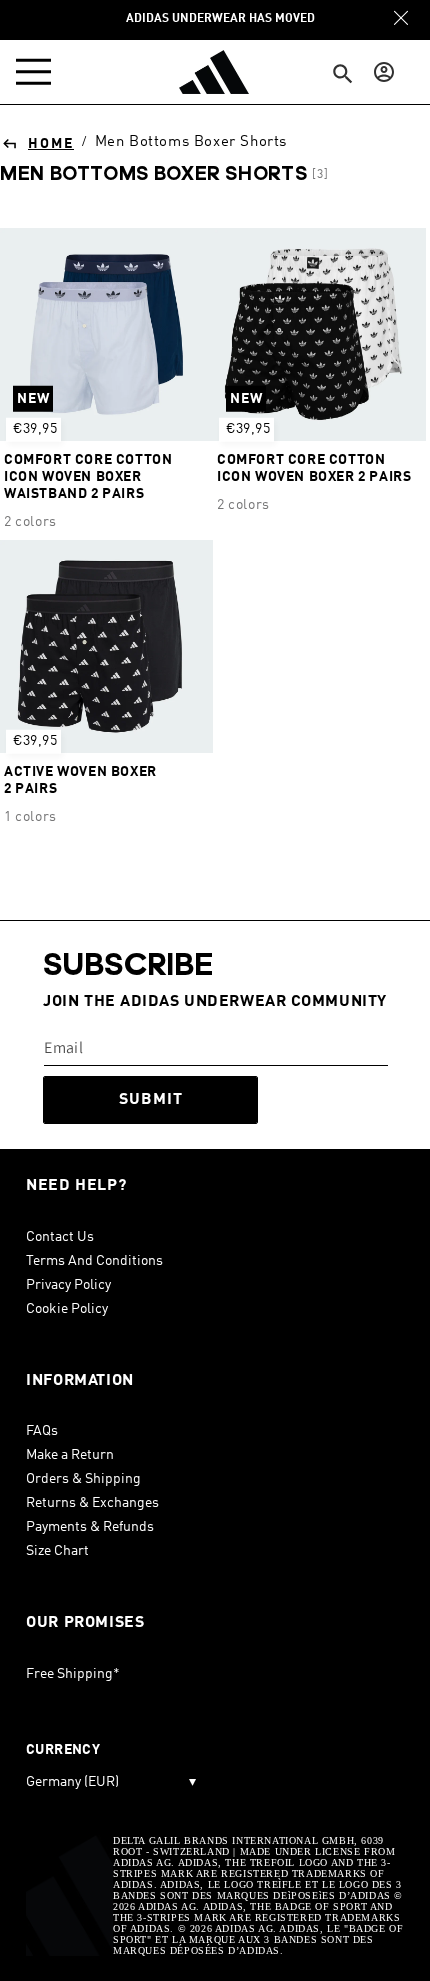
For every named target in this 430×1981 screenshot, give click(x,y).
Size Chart (57, 1551)
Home (51, 144)
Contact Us (60, 1237)
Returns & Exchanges (92, 1503)
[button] (38, 72)
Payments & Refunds (90, 1527)
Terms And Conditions (94, 1261)
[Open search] (343, 74)
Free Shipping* (73, 1674)
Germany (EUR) (111, 1782)
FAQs (42, 1431)
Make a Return (70, 1455)
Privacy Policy (68, 1285)
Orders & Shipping (83, 1479)
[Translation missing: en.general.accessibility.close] (401, 18)
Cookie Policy (67, 1309)
